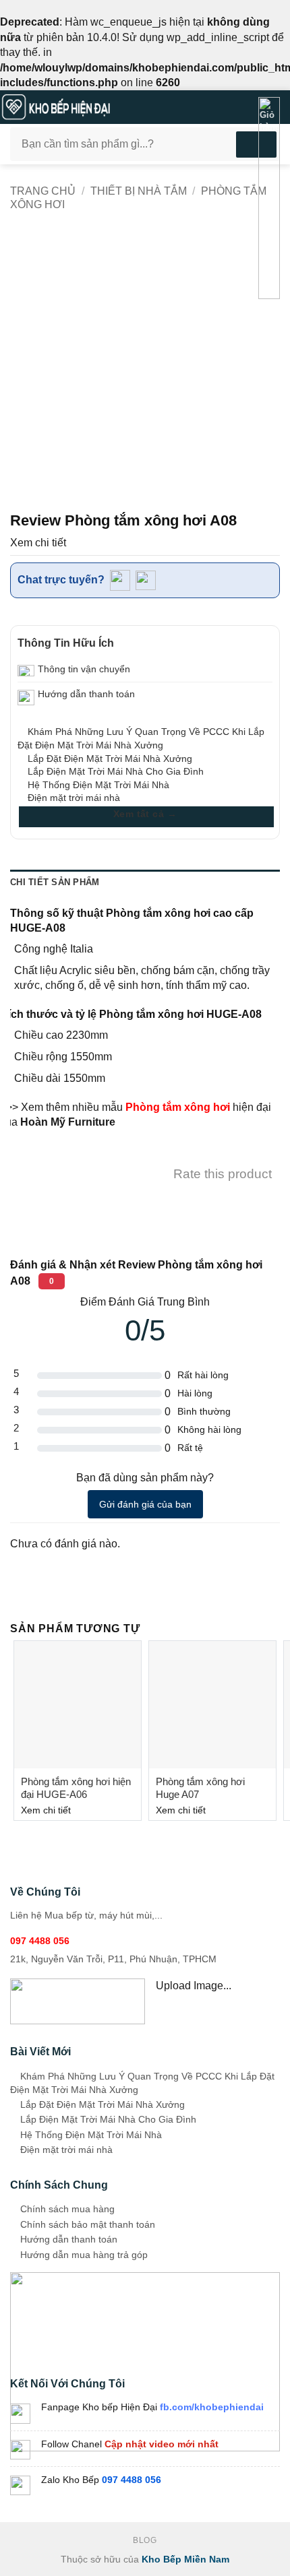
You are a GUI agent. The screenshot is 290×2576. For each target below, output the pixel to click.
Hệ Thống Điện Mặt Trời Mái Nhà (97, 785)
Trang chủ (43, 191)
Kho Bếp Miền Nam (185, 2559)
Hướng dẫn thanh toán (67, 2239)
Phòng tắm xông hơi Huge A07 (200, 1788)
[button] (221, 107)
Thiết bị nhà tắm (139, 191)
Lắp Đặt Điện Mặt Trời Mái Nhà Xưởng (109, 759)
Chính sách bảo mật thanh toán (86, 2224)
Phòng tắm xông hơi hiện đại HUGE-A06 (76, 1788)
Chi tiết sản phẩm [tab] (55, 882)
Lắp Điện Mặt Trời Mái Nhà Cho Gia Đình (114, 771)
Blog (145, 2540)
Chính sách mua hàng (66, 2209)
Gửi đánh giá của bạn (145, 1504)
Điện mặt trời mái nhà (72, 798)
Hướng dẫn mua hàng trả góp (83, 2255)
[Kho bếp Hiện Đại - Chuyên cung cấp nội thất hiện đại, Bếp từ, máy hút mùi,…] (101, 107)
